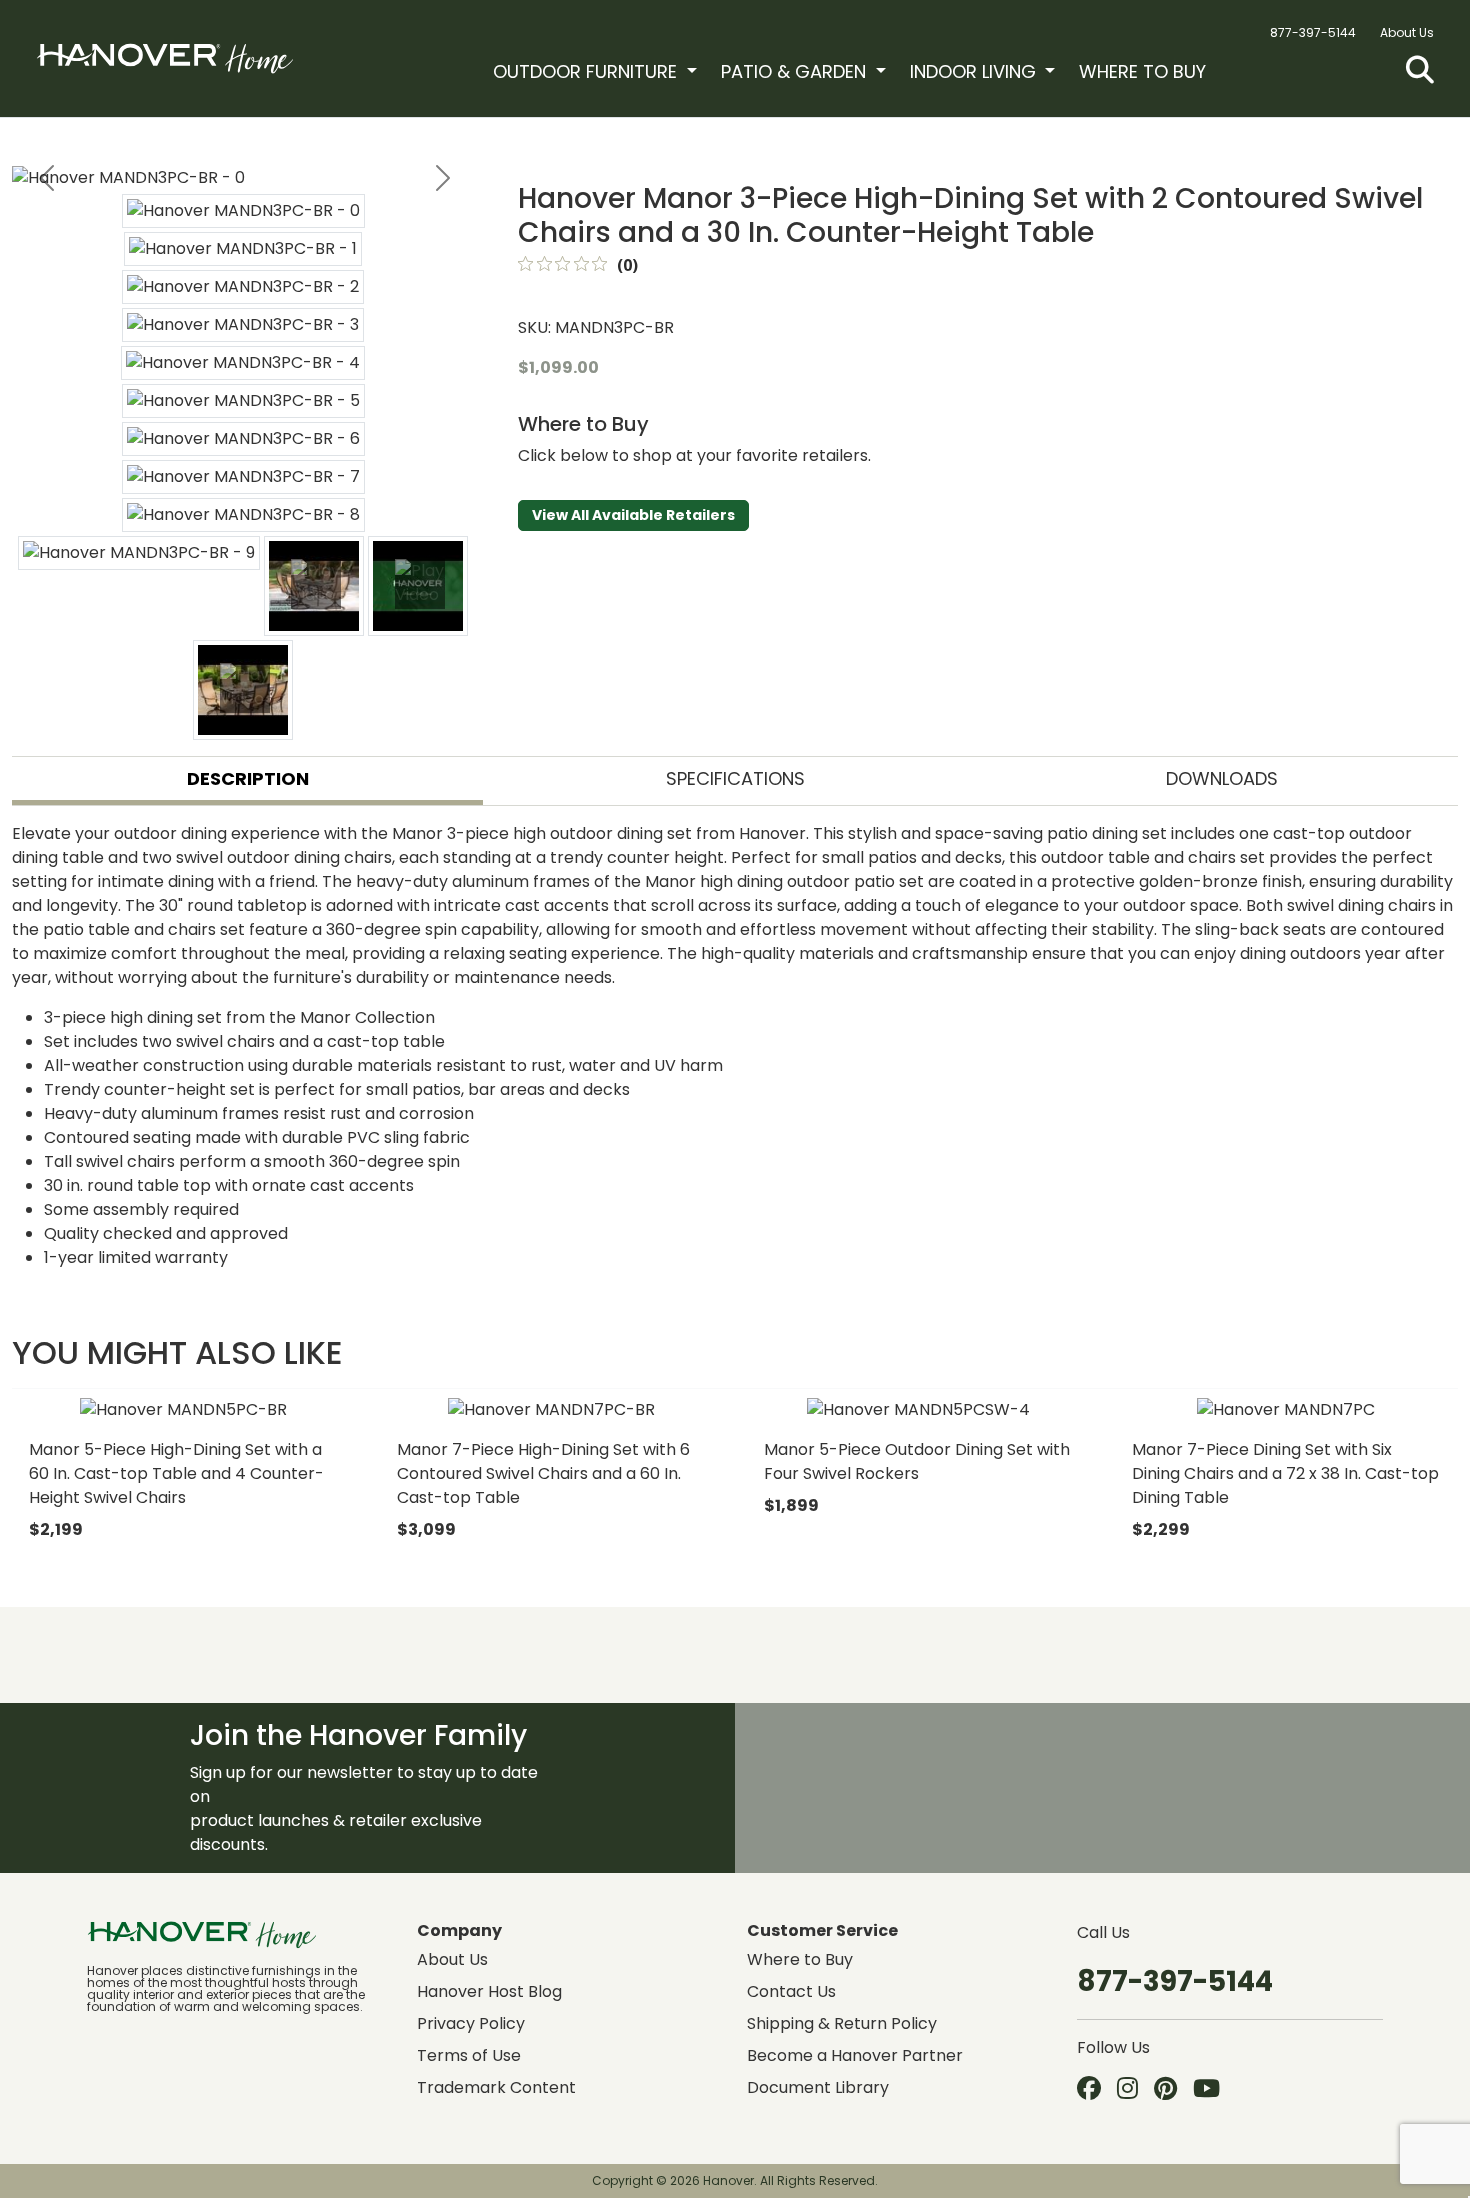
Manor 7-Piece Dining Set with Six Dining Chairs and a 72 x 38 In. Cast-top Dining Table (1285, 1473)
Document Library (818, 2087)
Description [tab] (248, 778)
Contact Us (791, 1991)
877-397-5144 (1313, 32)
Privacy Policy (471, 2023)
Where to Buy (1142, 71)
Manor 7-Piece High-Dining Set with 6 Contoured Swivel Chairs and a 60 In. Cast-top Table (543, 1473)
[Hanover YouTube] (1206, 2090)
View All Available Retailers (633, 515)
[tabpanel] (735, 1046)
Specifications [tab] (735, 778)
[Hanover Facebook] (1089, 2090)
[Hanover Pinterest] (1165, 2090)
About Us (1407, 32)
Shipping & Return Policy (842, 2023)
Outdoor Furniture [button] (587, 71)
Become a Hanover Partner (855, 2055)
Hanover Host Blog (489, 1991)
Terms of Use (469, 2055)
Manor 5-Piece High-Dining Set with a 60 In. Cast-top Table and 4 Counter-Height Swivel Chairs (176, 1473)
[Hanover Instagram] (1127, 2090)
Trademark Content (496, 2087)
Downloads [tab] (1222, 778)
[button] (1420, 70)
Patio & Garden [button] (796, 71)
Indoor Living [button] (975, 71)
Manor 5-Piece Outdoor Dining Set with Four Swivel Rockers (917, 1461)
